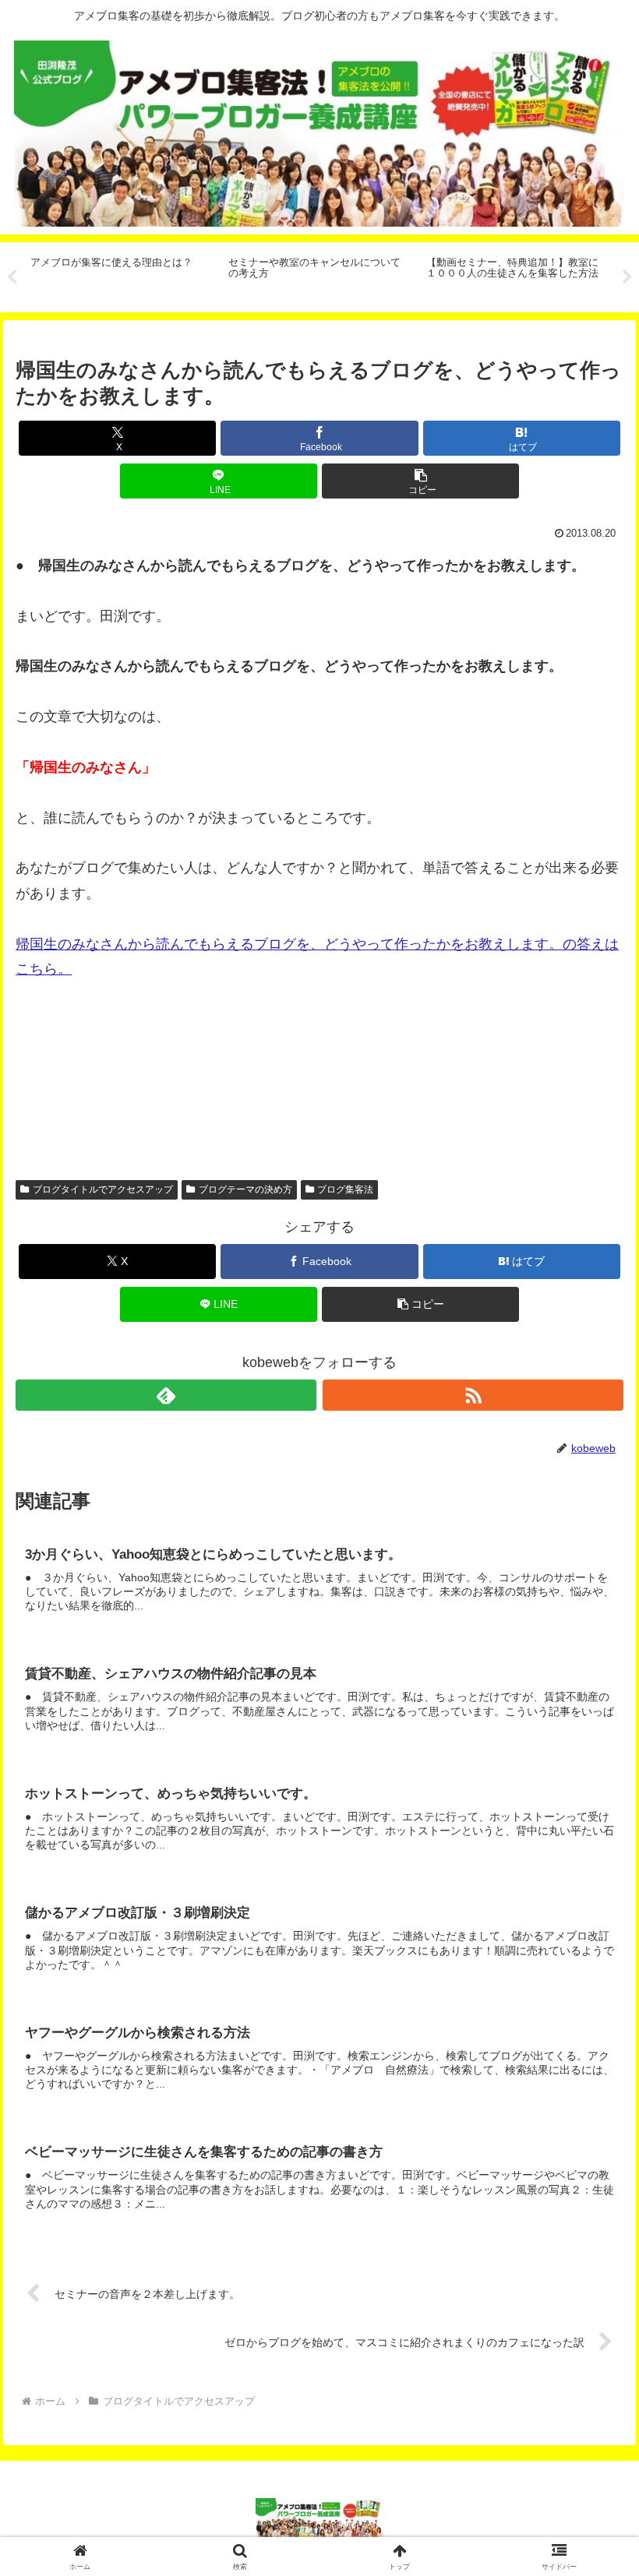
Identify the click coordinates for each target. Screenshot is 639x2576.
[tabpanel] (121, 275)
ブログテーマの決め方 (245, 1189)
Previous (12, 277)
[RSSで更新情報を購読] (473, 1395)
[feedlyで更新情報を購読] (166, 1395)
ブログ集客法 (345, 1189)
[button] (420, 481)
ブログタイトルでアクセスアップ (103, 1189)
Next (627, 277)
